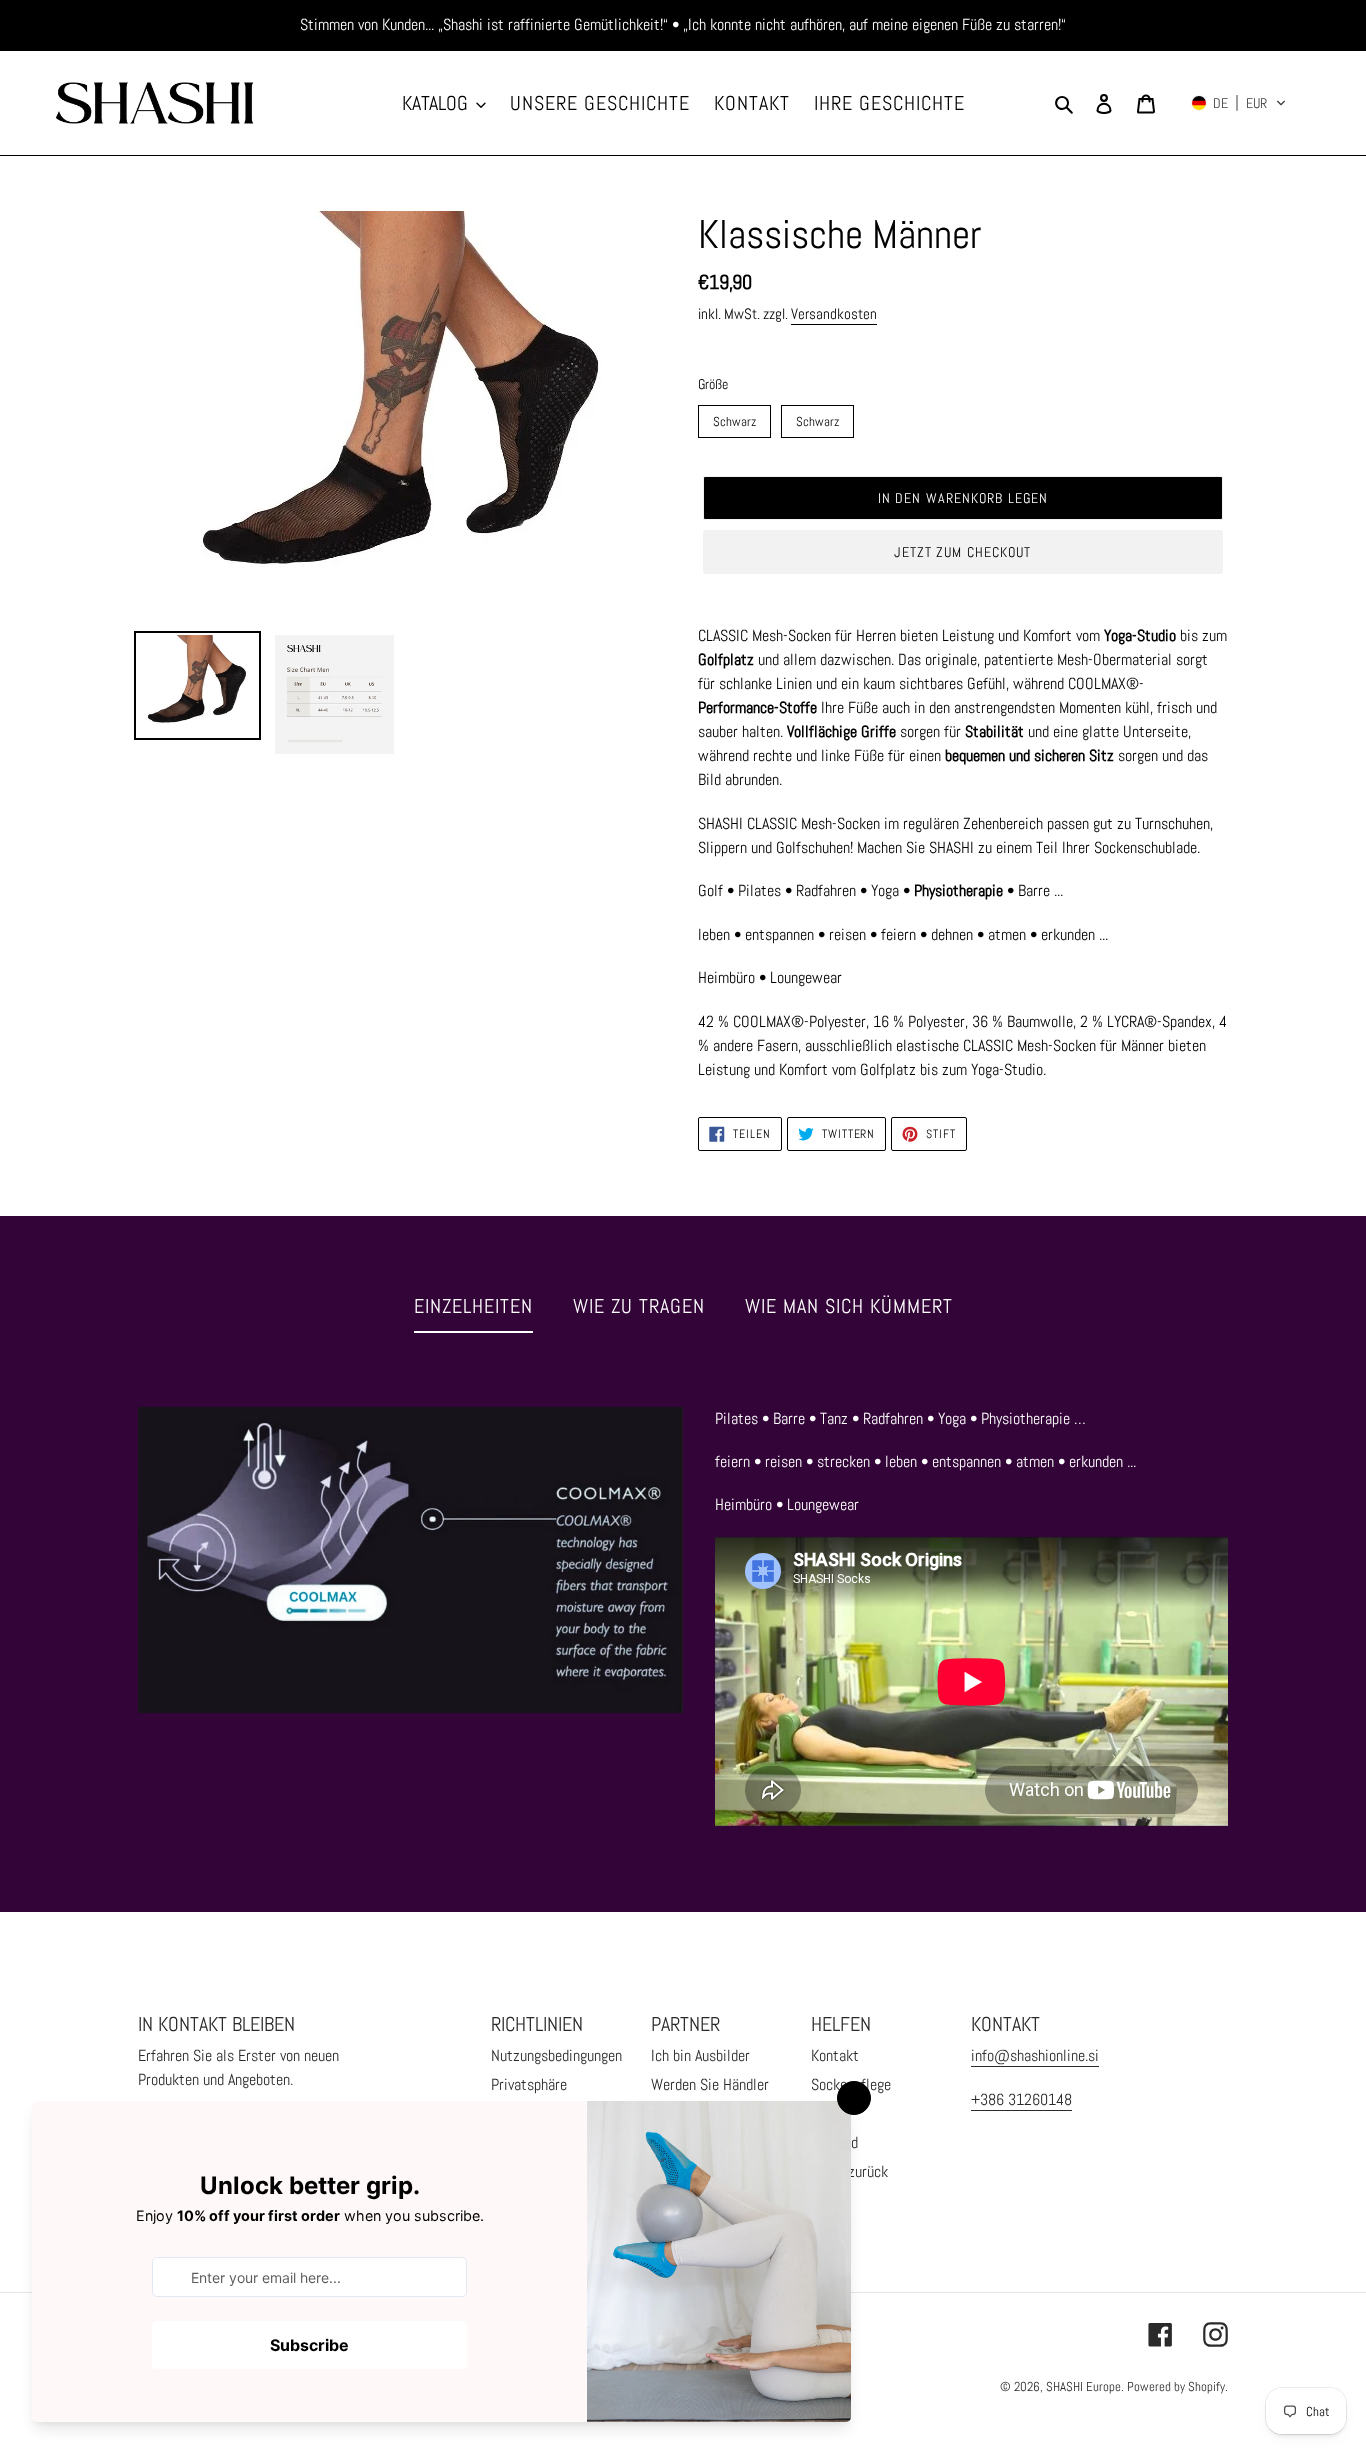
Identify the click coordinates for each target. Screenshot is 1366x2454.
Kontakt (835, 2055)
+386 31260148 (1021, 2099)
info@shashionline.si (1035, 2055)
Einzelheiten (473, 1306)
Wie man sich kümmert (849, 1306)
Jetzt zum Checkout (962, 552)
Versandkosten (834, 313)
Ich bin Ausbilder (700, 2055)
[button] (1239, 103)
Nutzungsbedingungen (556, 2055)
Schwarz (735, 417)
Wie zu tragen (639, 1306)
